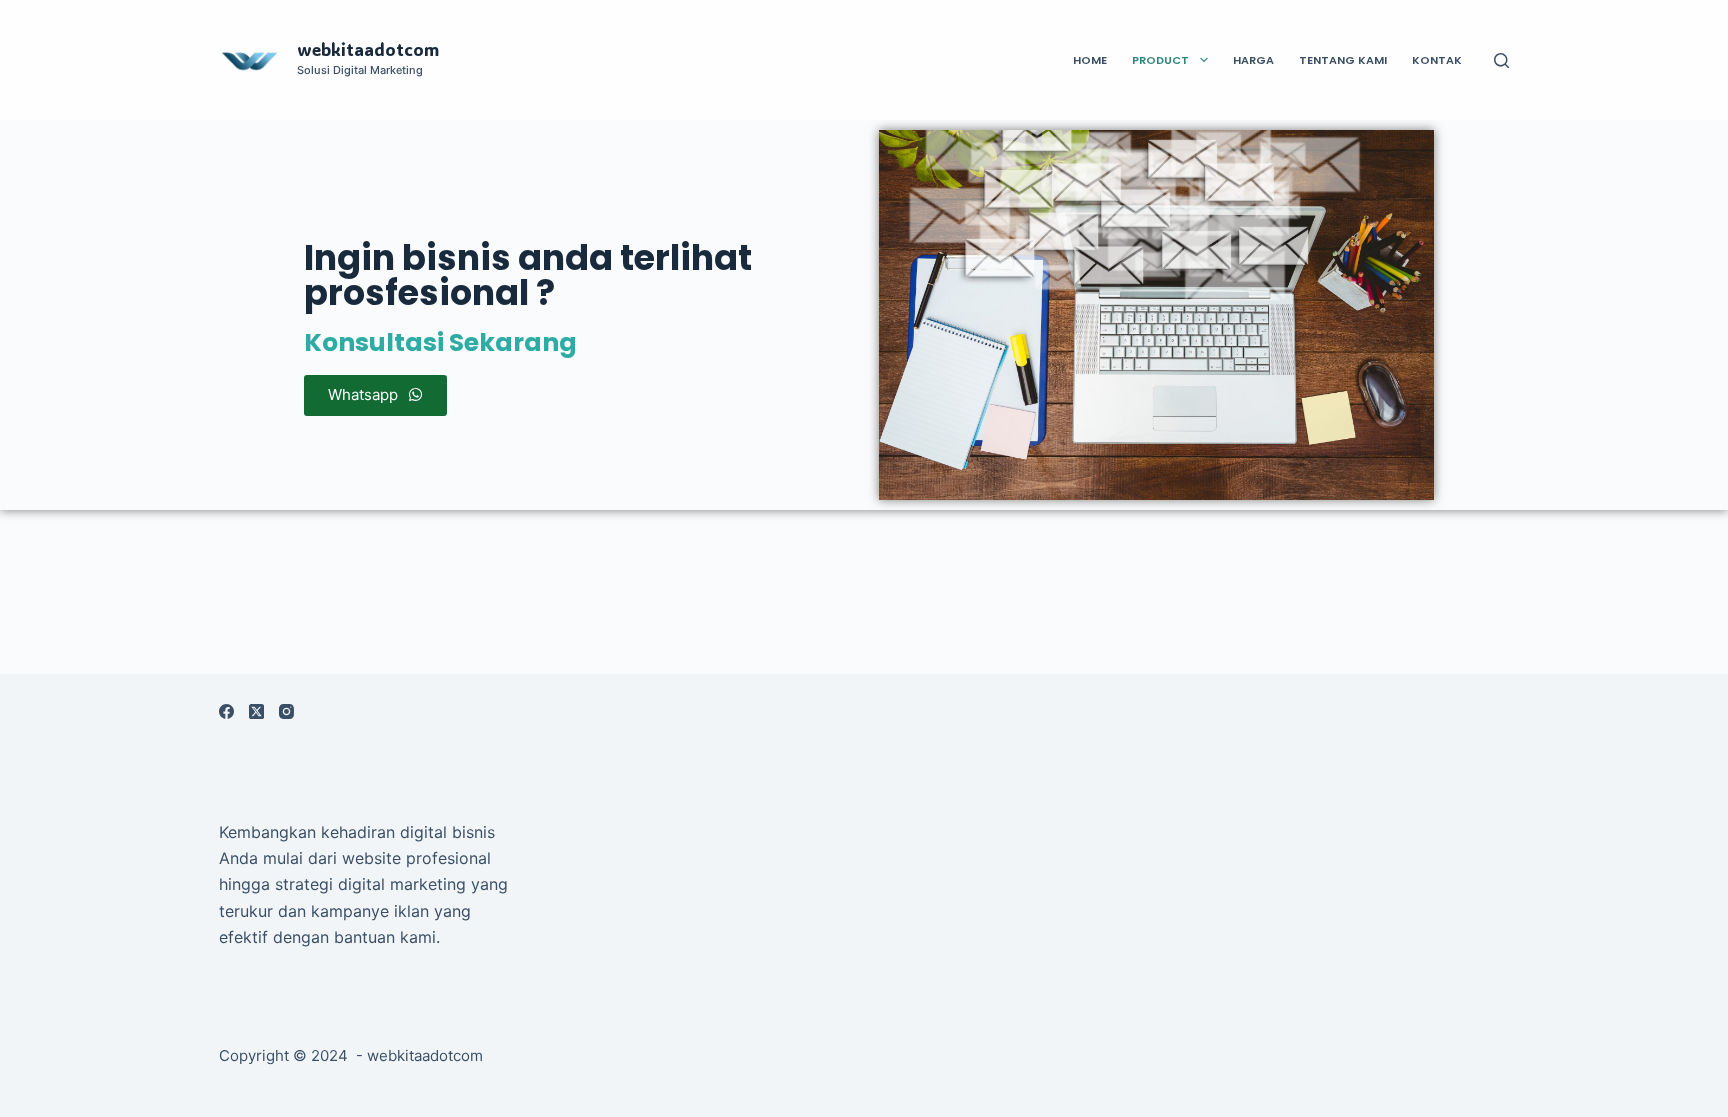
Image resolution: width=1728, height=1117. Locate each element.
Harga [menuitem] (1253, 60)
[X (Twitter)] (256, 711)
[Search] (1501, 60)
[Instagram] (286, 711)
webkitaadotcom (368, 49)
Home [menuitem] (1090, 60)
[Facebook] (226, 711)
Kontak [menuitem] (1437, 60)
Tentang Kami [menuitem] (1343, 60)
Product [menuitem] (1160, 60)
